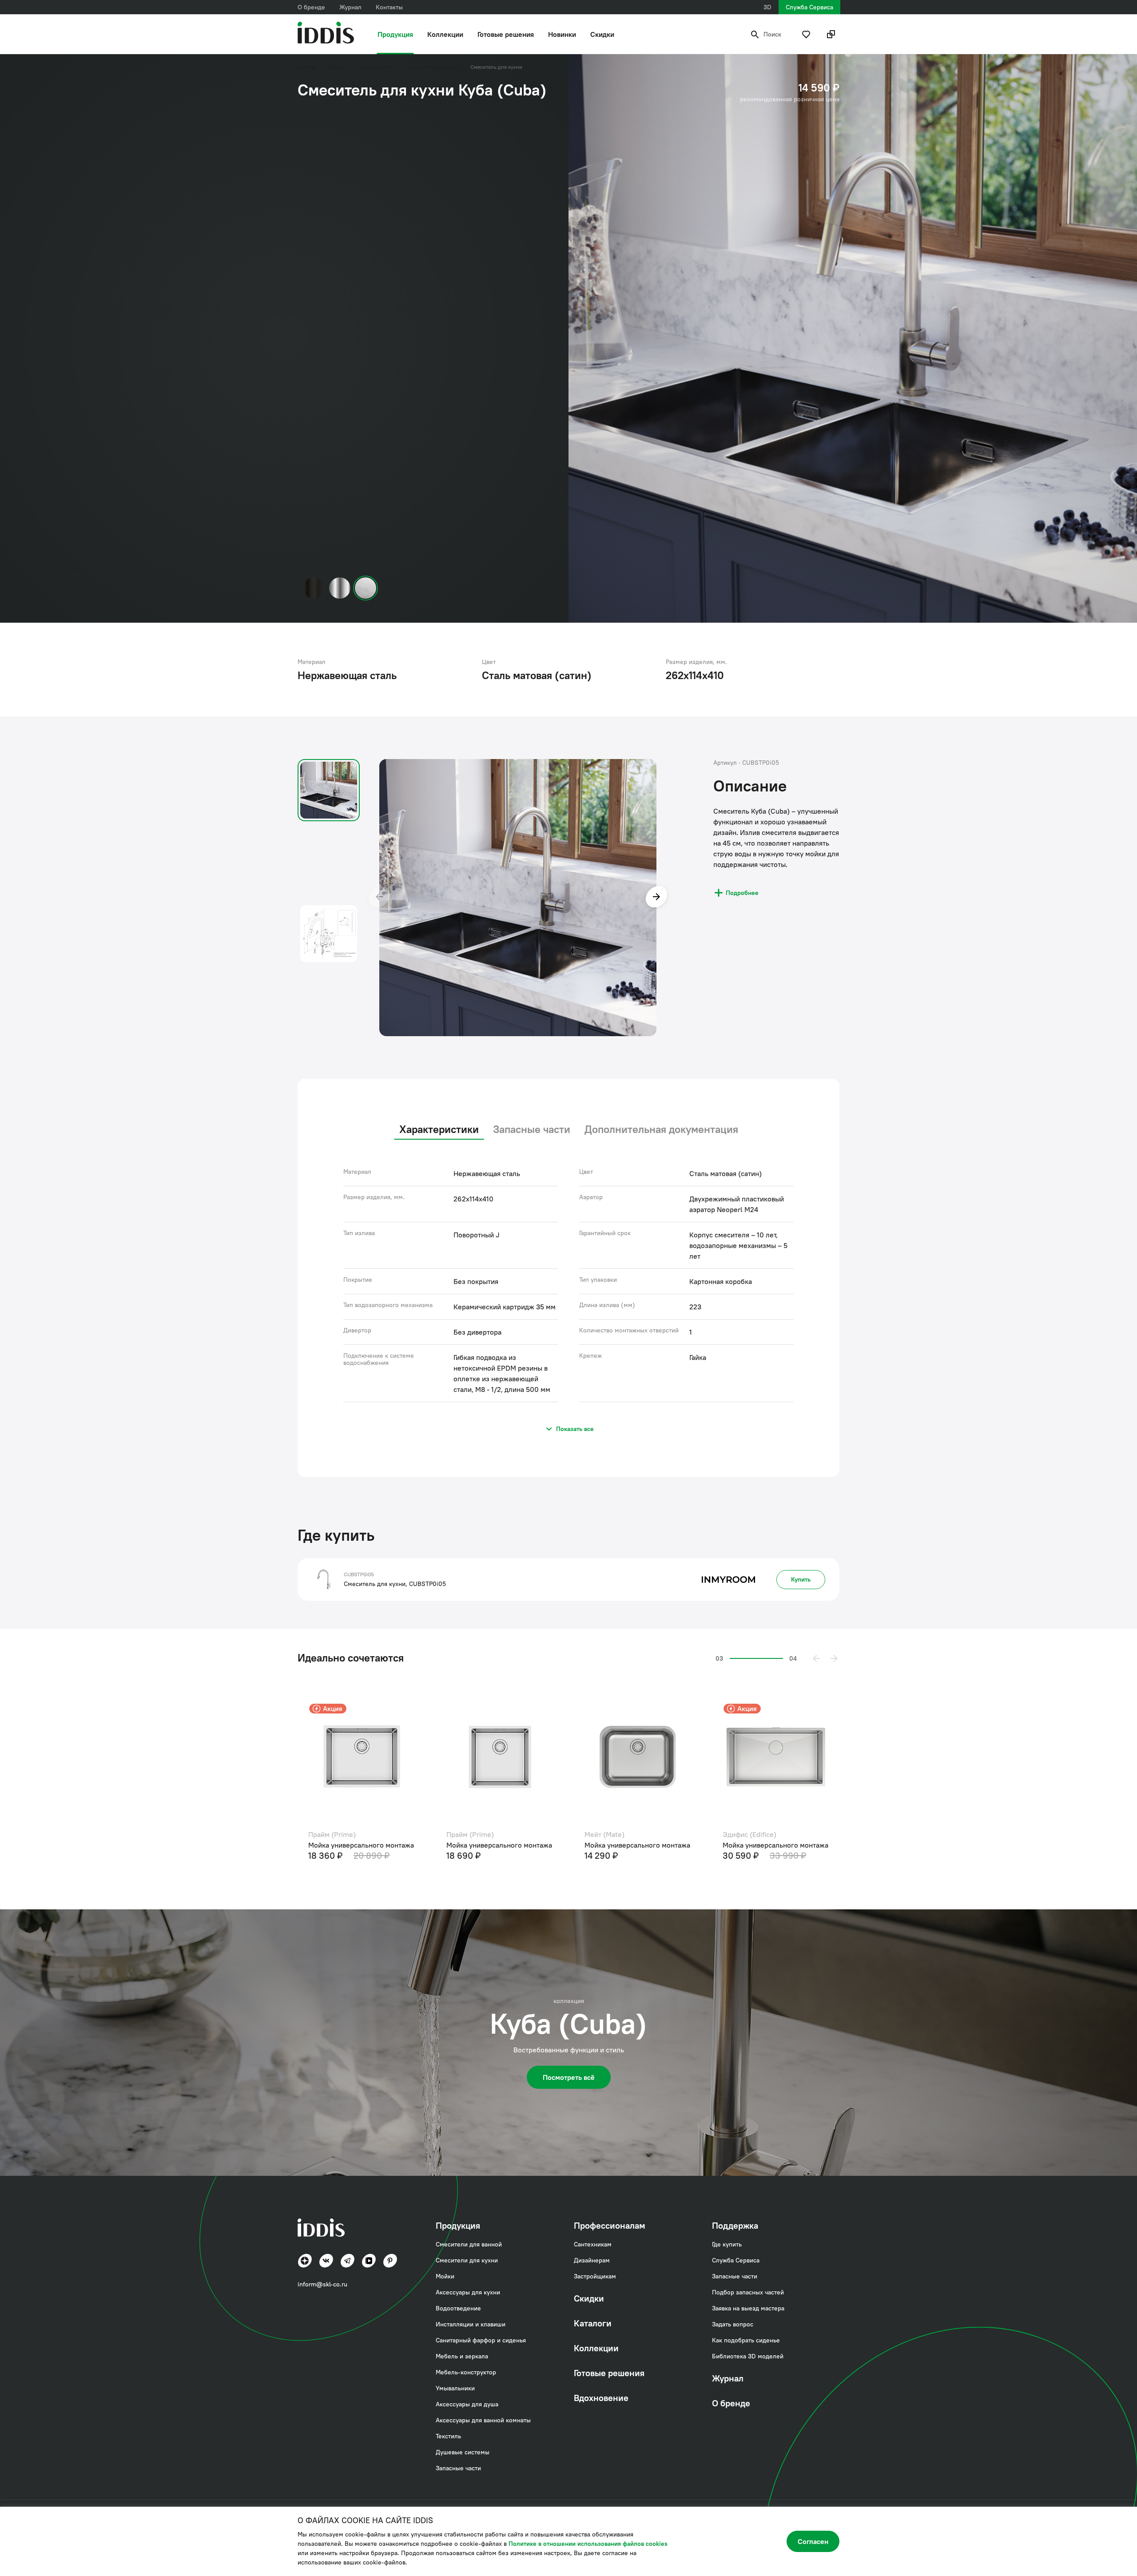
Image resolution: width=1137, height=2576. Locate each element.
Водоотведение (458, 2308)
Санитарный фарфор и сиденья (481, 2340)
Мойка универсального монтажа (625, 1845)
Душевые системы (463, 2452)
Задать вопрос (733, 2324)
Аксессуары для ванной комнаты (483, 2420)
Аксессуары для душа (467, 2404)
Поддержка (735, 2225)
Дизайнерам (592, 2260)
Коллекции (445, 34)
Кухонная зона (377, 67)
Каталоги (593, 2323)
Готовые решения (506, 34)
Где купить (727, 2244)
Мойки (445, 2276)
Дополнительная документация (661, 1129)
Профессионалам (610, 2225)
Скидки (602, 34)
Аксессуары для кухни (468, 2292)
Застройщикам (595, 2276)
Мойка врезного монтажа (337, 1845)
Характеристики (439, 1129)
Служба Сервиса (809, 7)
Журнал (350, 7)
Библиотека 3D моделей (748, 2356)
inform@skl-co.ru (322, 2284)
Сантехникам (593, 2244)
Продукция (395, 34)
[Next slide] (656, 898)
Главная (307, 67)
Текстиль (448, 2436)
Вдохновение (601, 2398)
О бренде (311, 7)
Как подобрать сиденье (746, 2340)
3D (767, 7)
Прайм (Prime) (596, 1834)
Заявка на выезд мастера (748, 2308)
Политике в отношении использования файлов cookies (588, 2544)
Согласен (813, 2541)
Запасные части (532, 1129)
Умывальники (455, 2388)
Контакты (389, 7)
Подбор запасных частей (748, 2292)
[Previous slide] (379, 898)
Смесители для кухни (433, 67)
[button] (816, 1658)
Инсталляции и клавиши (471, 2324)
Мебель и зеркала (462, 2356)
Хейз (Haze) (315, 1834)
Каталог (338, 67)
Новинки (562, 34)
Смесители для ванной (469, 2244)
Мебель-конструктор (466, 2372)
